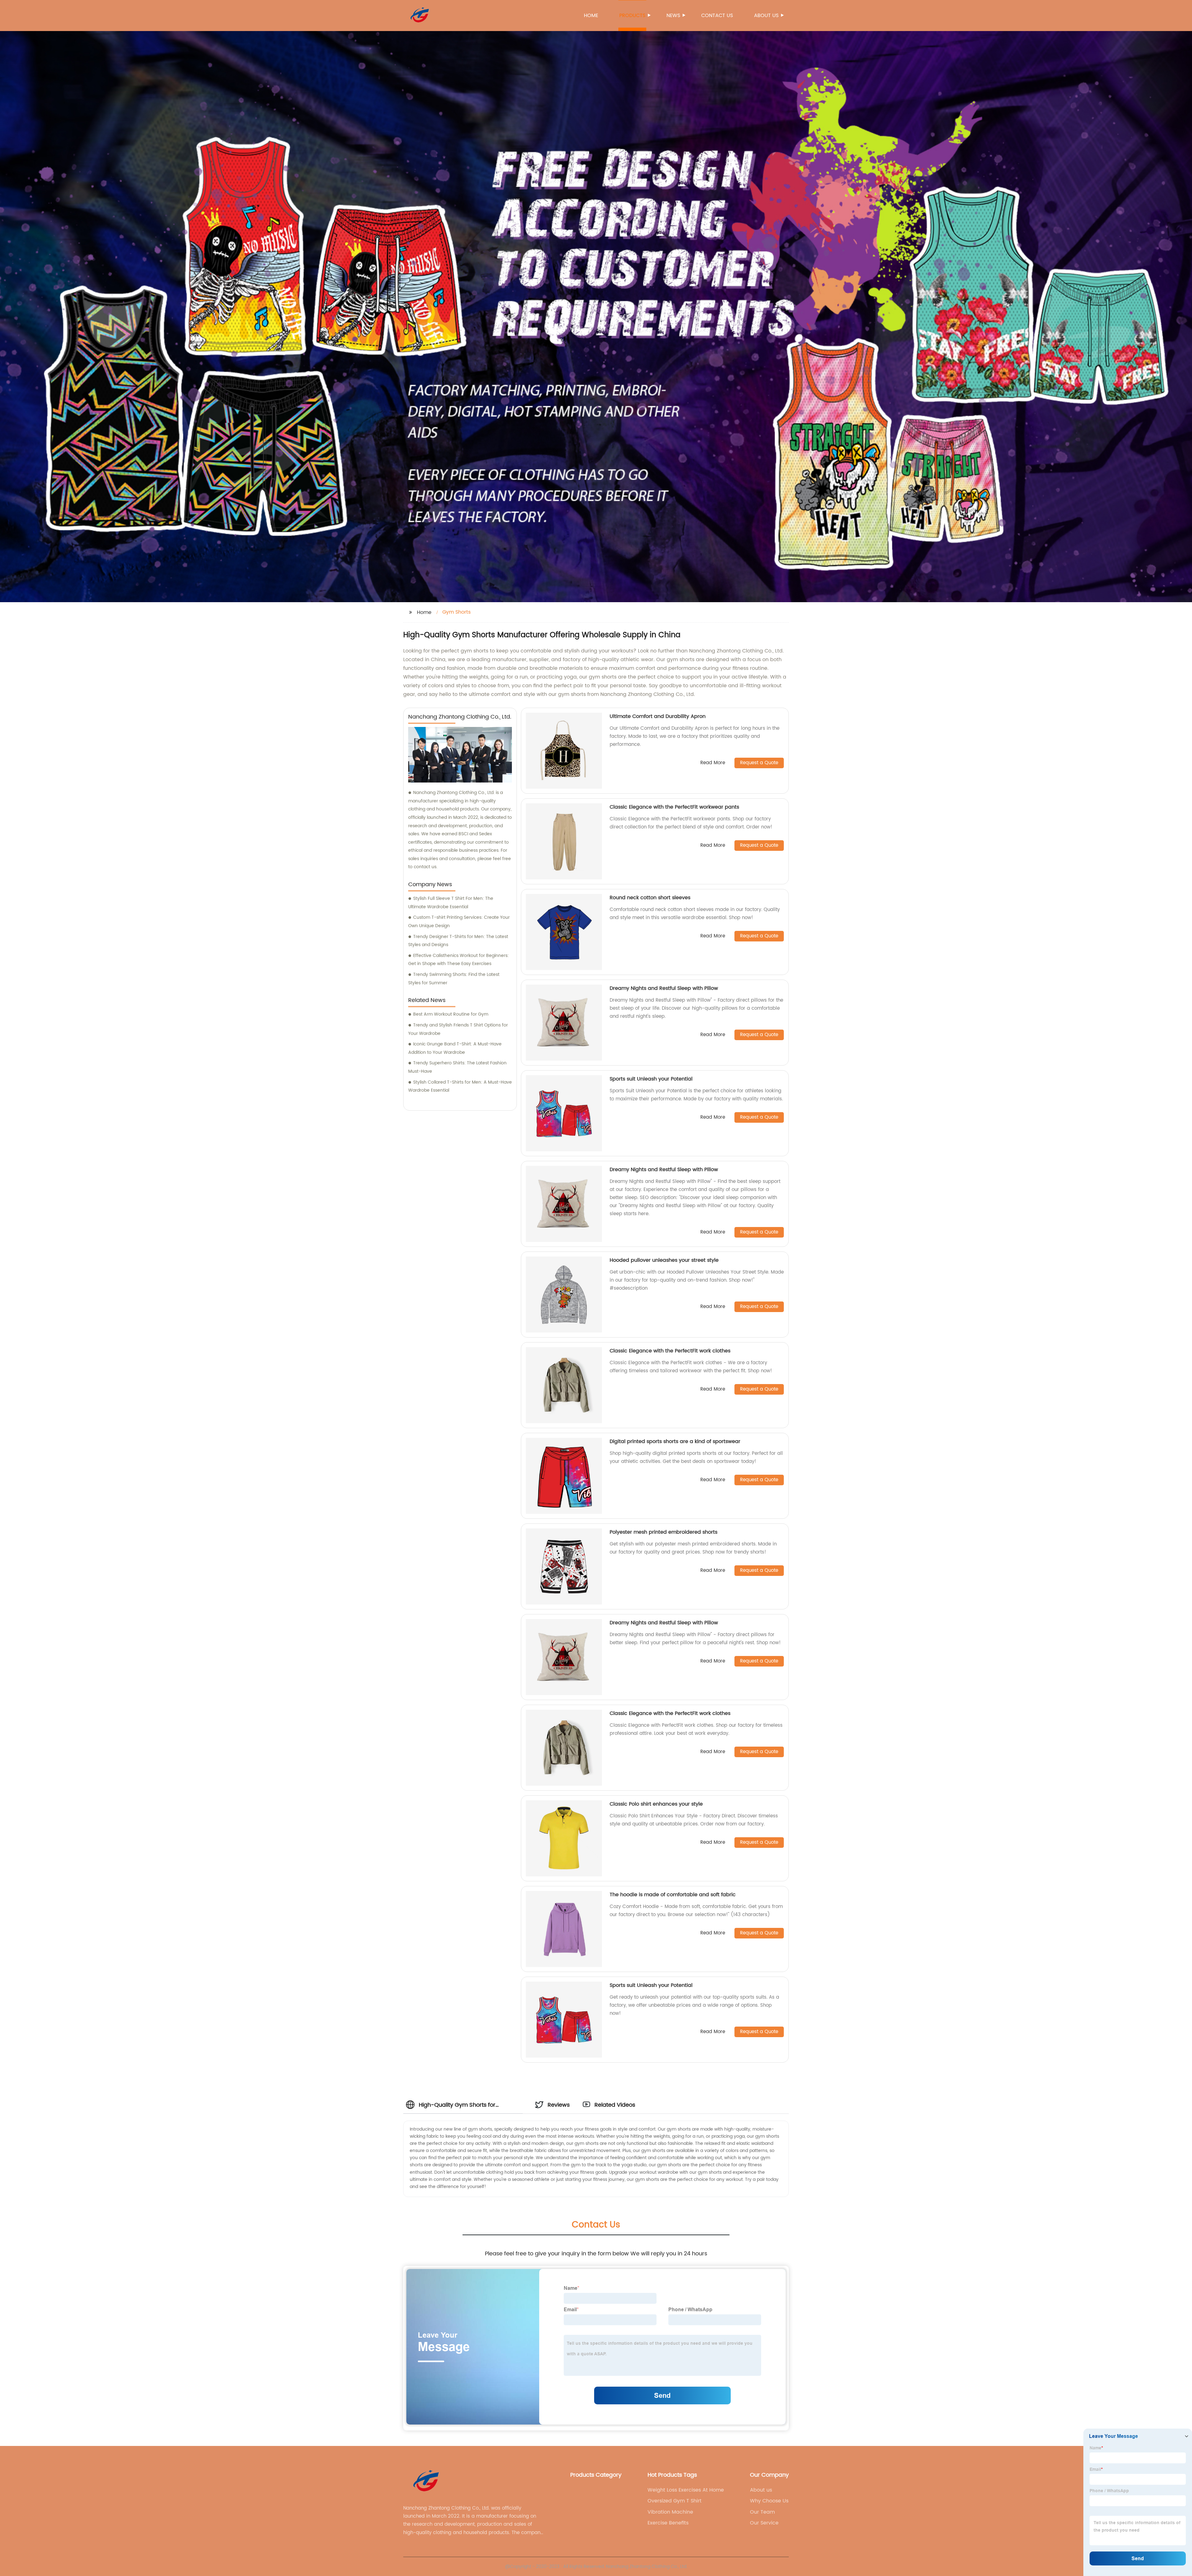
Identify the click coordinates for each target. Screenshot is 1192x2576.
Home (591, 16)
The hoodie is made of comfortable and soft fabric (673, 1895)
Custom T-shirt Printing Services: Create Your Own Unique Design (459, 922)
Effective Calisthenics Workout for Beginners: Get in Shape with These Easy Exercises (458, 960)
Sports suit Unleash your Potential (651, 1079)
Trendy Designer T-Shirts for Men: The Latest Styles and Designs (458, 941)
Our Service (764, 2523)
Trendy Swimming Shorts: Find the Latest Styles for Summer (454, 979)
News (673, 16)
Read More (713, 763)
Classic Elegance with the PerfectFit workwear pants (674, 807)
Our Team (762, 2512)
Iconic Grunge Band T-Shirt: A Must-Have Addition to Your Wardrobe (455, 1048)
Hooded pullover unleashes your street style (664, 1260)
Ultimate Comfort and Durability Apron (658, 716)
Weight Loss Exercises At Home (686, 2490)
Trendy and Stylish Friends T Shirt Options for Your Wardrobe (458, 1029)
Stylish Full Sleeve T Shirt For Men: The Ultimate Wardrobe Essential (451, 903)
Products (632, 16)
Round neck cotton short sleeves (650, 898)
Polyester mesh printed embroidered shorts (664, 1532)
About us (766, 16)
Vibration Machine (670, 2512)
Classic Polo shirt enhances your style (656, 1804)
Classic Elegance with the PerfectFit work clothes (670, 1351)
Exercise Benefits (668, 2523)
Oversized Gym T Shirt (675, 2501)
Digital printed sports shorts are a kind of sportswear (675, 1441)
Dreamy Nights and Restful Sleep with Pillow (664, 988)
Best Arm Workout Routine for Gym (451, 1014)
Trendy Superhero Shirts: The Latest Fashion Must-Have (457, 1067)
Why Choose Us (769, 2501)
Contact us (717, 16)
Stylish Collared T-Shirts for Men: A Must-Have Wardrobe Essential (460, 1086)
